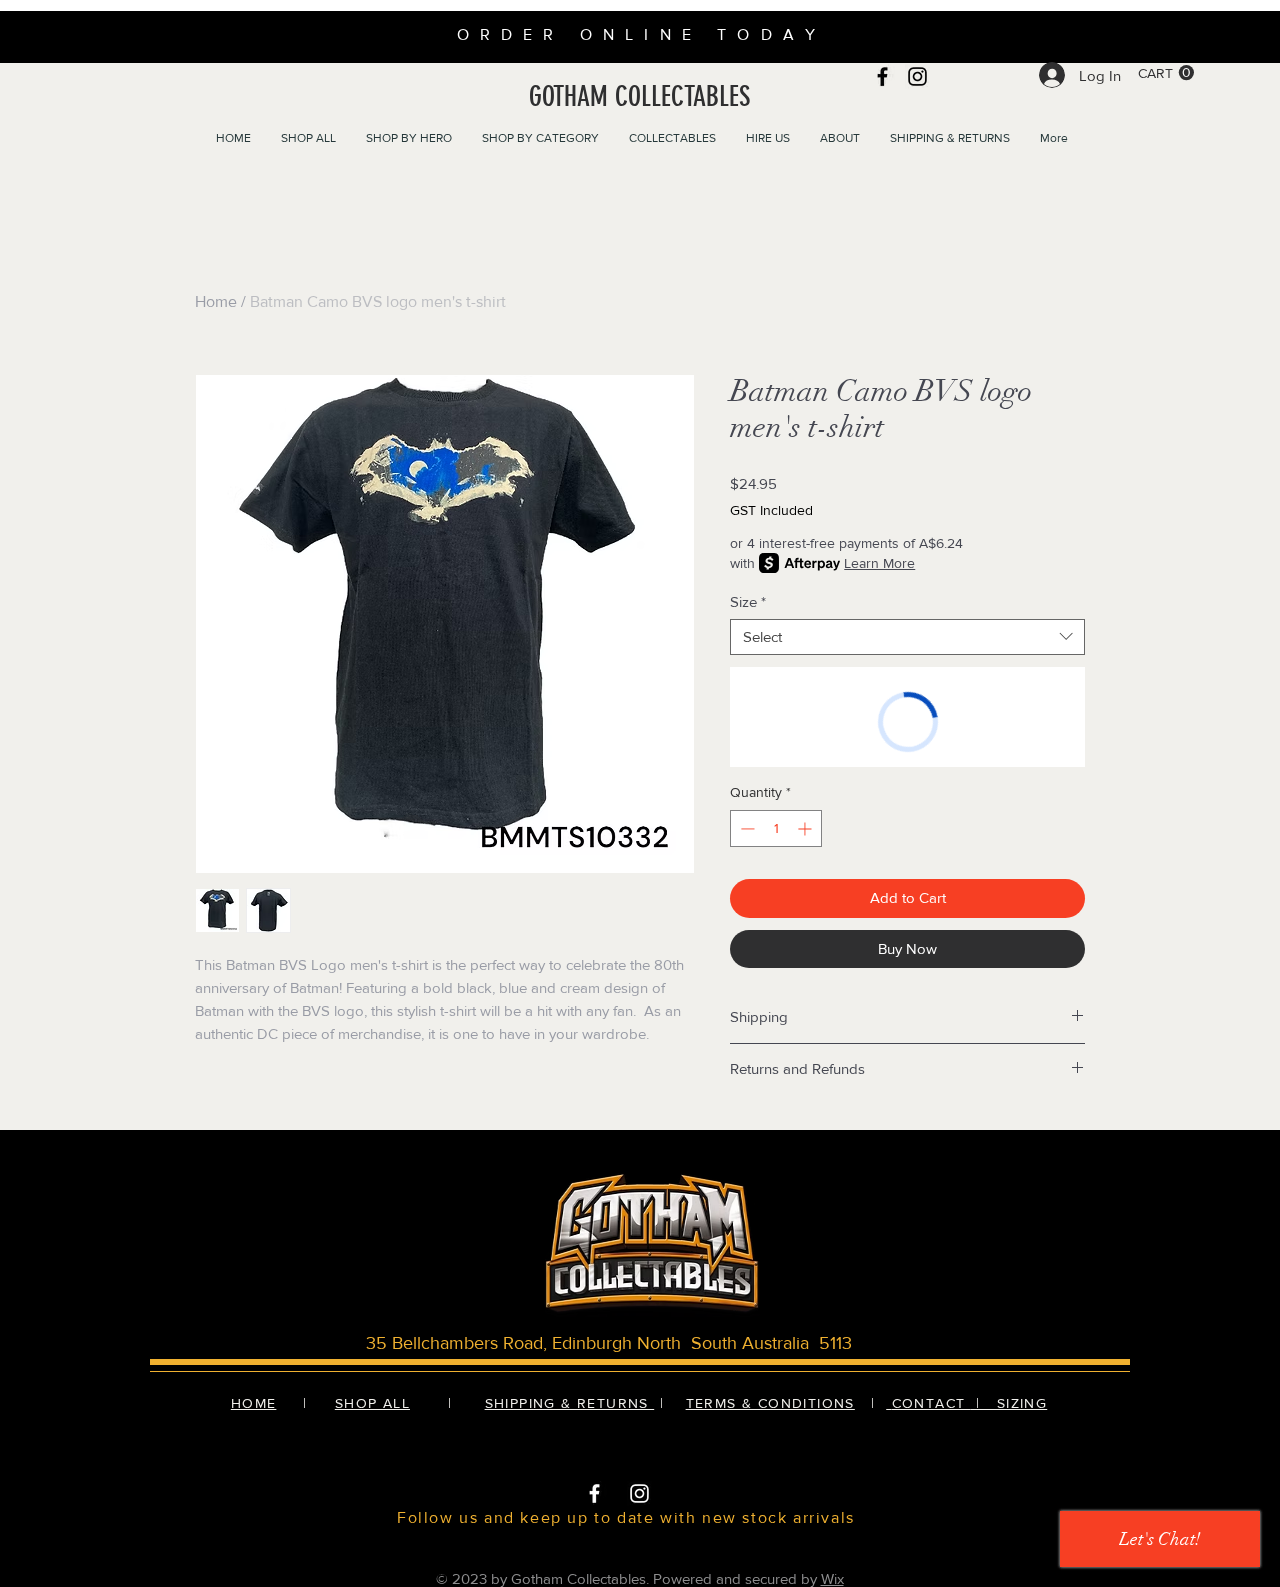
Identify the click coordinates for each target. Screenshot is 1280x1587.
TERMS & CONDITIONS (770, 1403)
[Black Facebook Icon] (882, 76)
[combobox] (907, 637)
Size (748, 601)
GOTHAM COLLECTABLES (639, 96)
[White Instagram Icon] (639, 1493)
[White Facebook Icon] (594, 1493)
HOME (254, 1403)
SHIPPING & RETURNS (570, 1403)
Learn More (879, 563)
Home (216, 301)
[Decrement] (745, 828)
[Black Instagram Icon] (917, 76)
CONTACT (931, 1403)
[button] (1166, 73)
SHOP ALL (372, 1403)
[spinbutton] (776, 828)
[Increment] (806, 828)
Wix (832, 1578)
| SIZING (1009, 1403)
